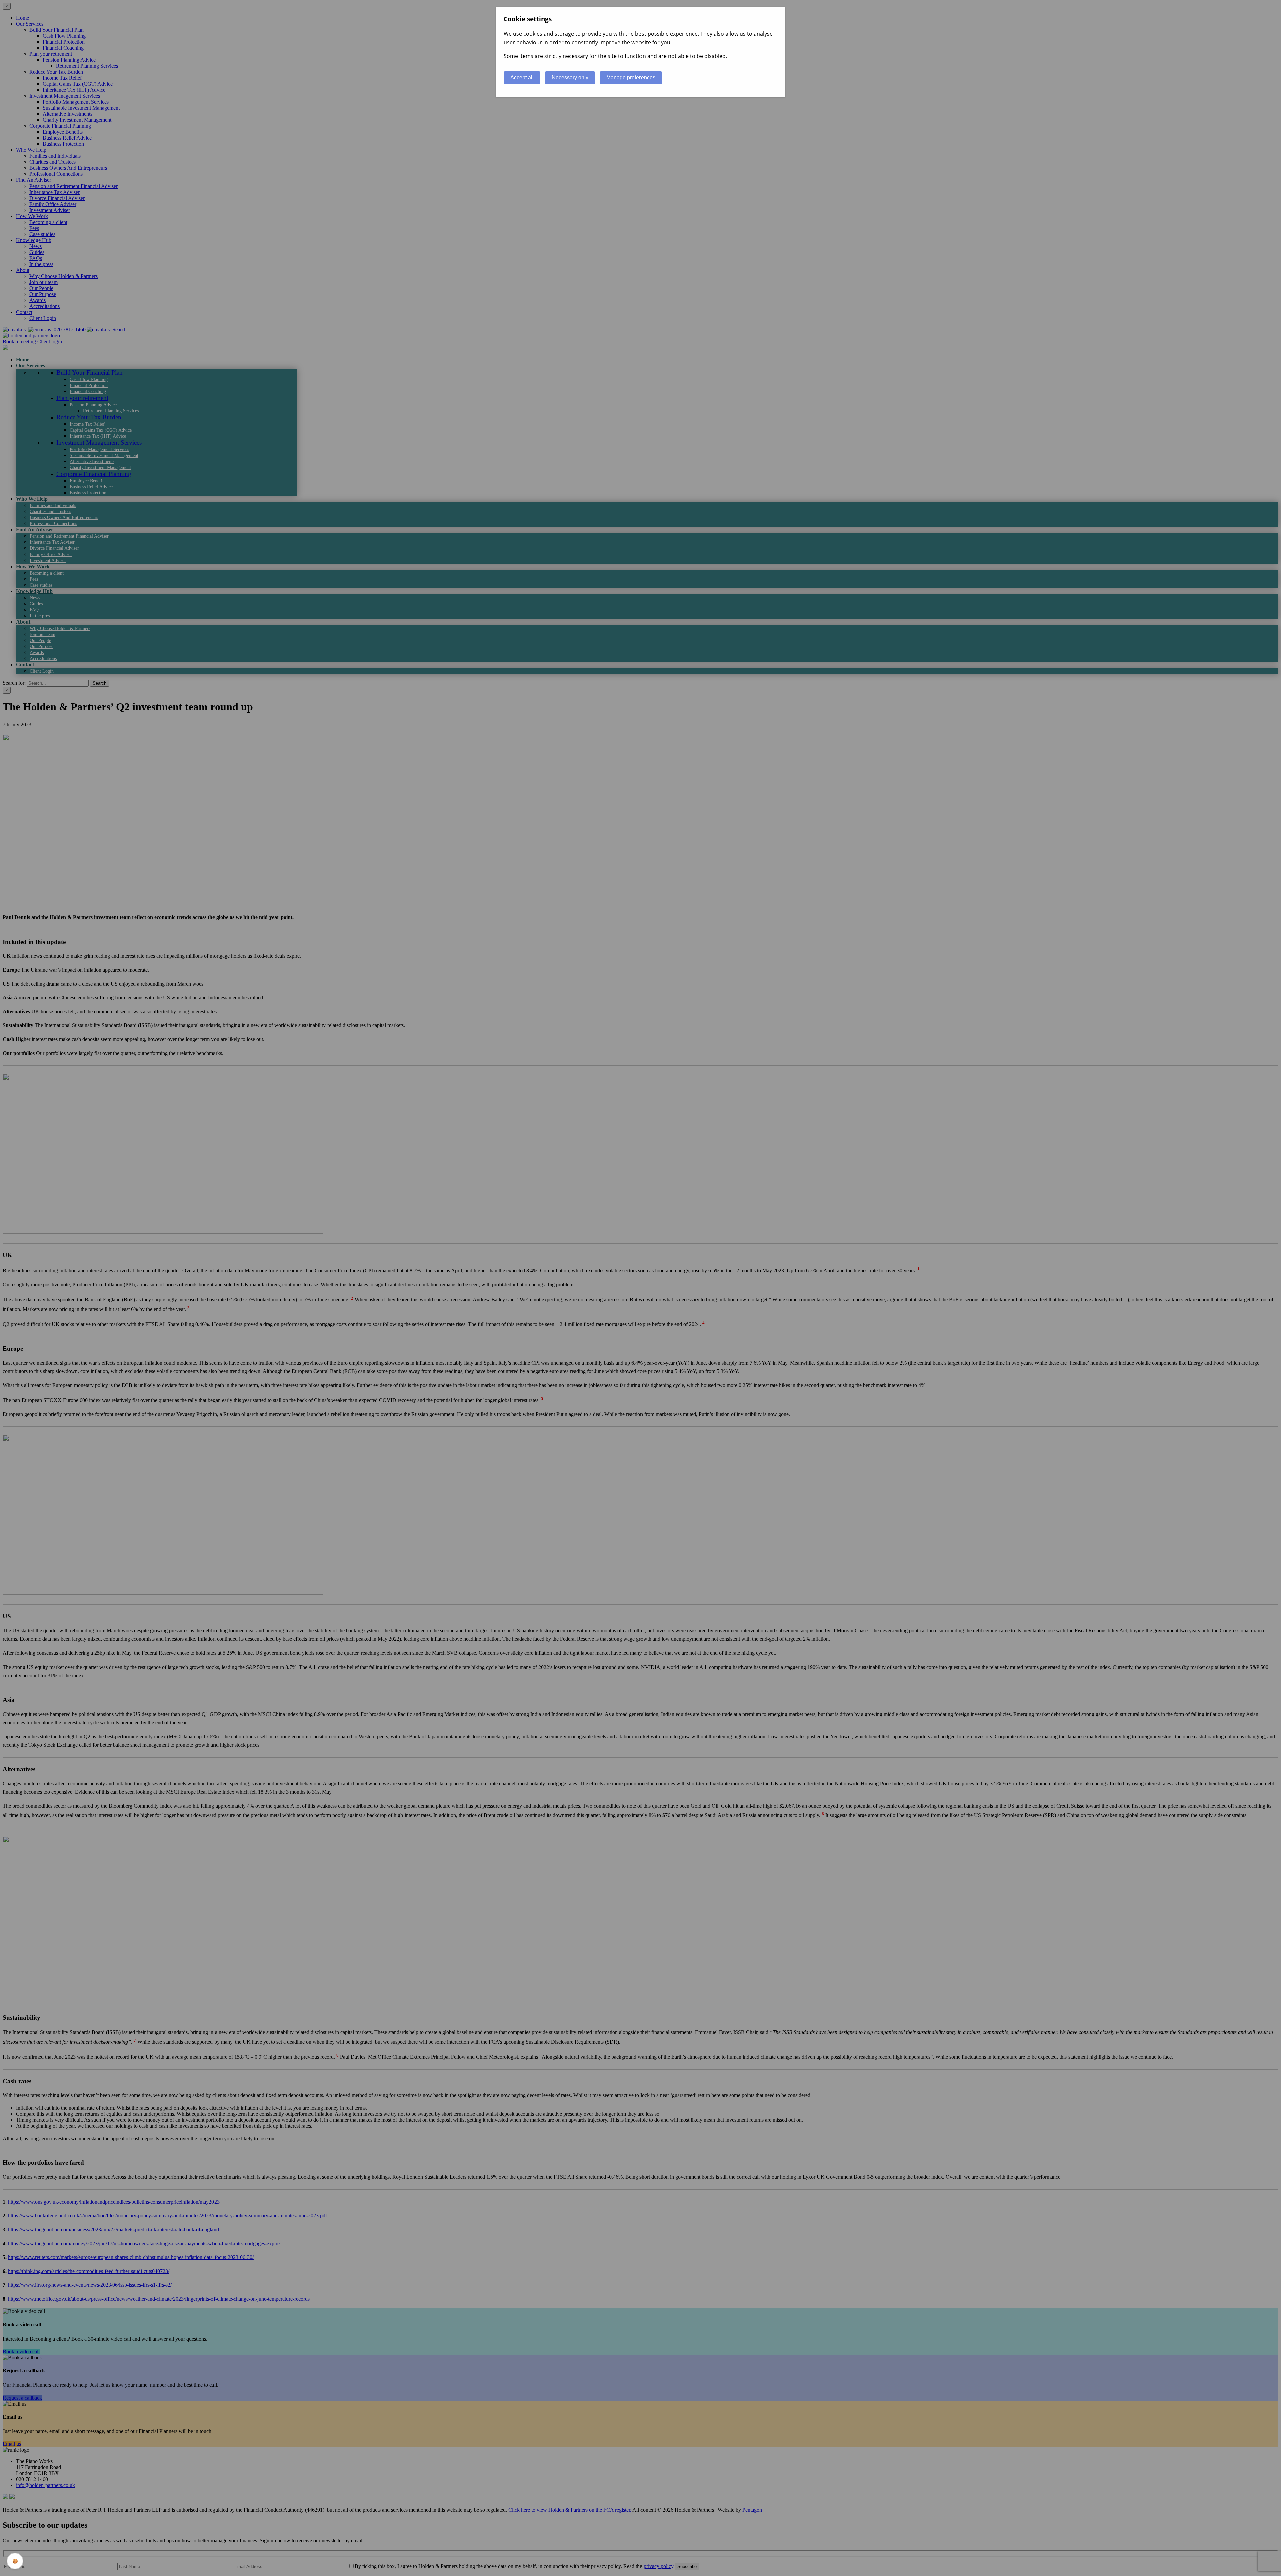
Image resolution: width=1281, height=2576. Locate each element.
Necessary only (570, 78)
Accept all (522, 78)
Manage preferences (631, 78)
